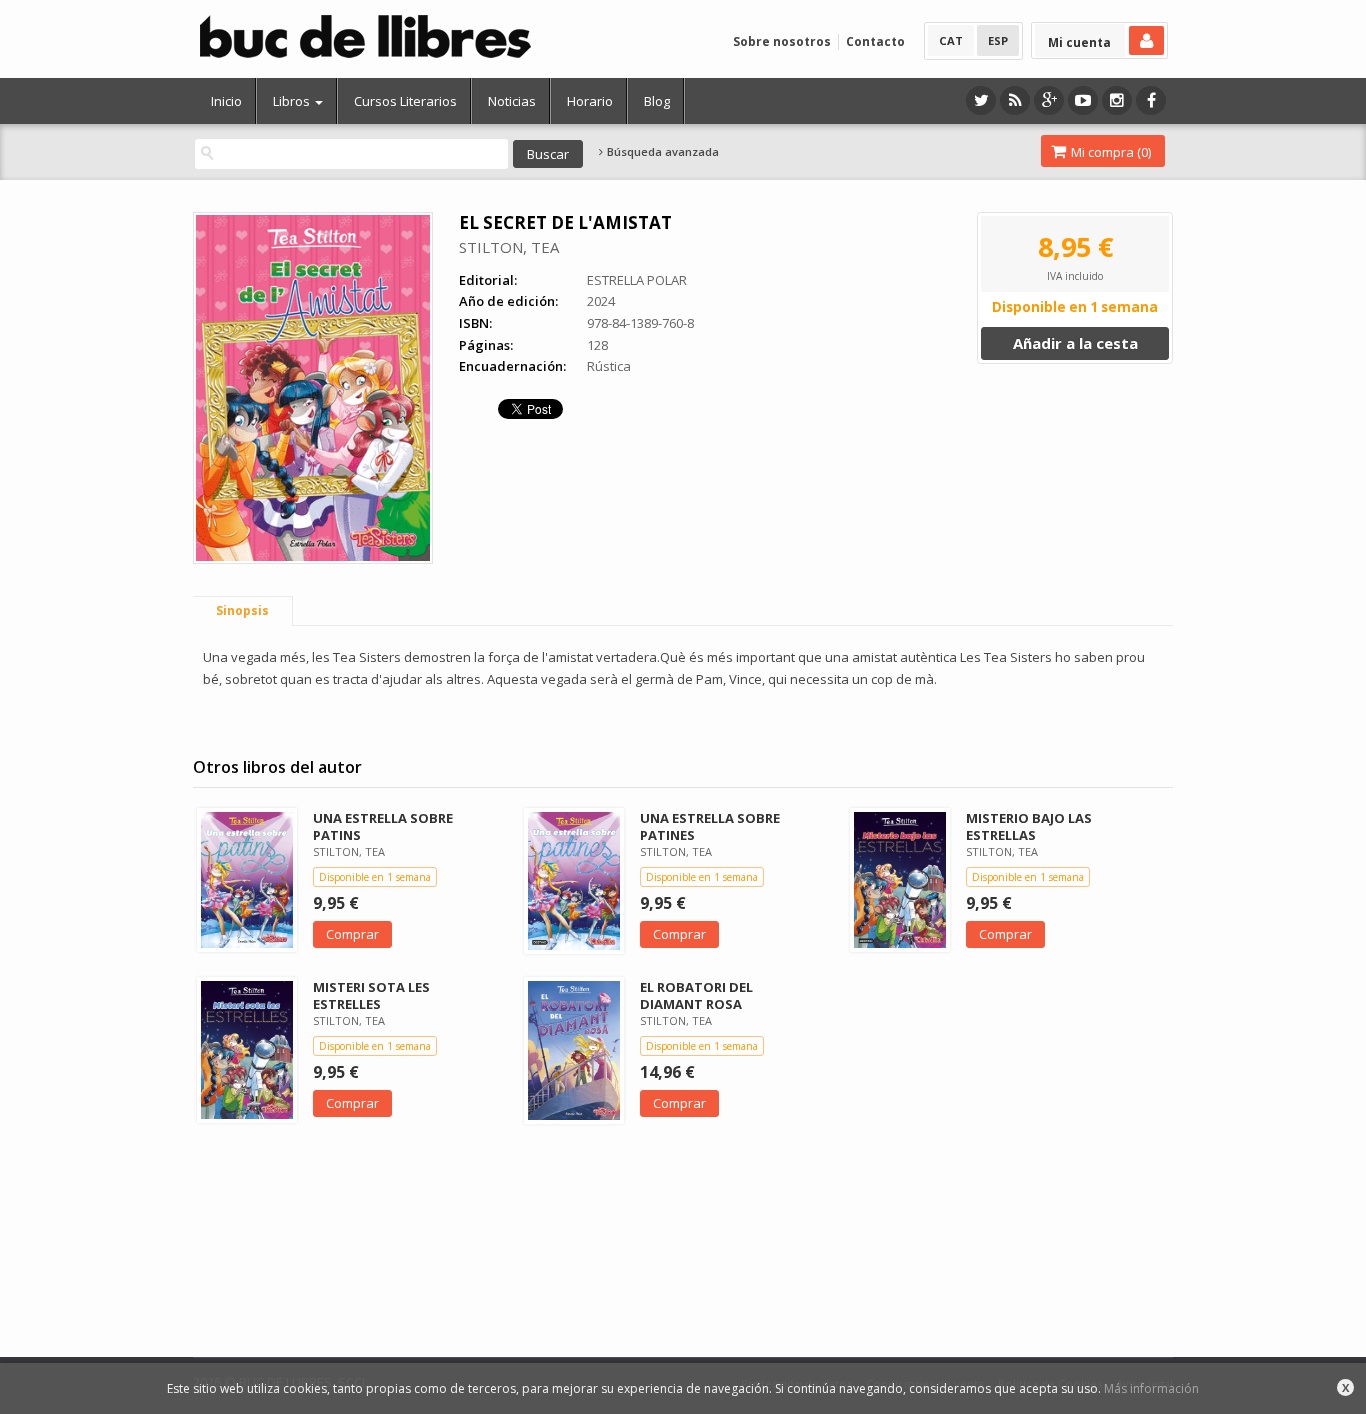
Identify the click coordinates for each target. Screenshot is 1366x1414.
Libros (293, 101)
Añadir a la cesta (1075, 343)
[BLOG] (1015, 100)
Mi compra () (1109, 152)
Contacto (875, 41)
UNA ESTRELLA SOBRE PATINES (710, 826)
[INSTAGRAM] (1117, 100)
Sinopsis (242, 610)
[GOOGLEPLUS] (1049, 100)
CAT (951, 40)
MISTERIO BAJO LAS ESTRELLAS (1029, 826)
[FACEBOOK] (1151, 100)
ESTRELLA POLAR (637, 280)
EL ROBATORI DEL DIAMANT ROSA (696, 995)
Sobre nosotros (782, 41)
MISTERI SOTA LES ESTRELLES (371, 995)
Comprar (352, 934)
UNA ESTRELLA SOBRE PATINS (383, 826)
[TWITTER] (981, 100)
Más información (1151, 1388)
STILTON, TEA (509, 247)
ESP (998, 40)
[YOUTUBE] (1083, 100)
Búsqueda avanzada (661, 152)
